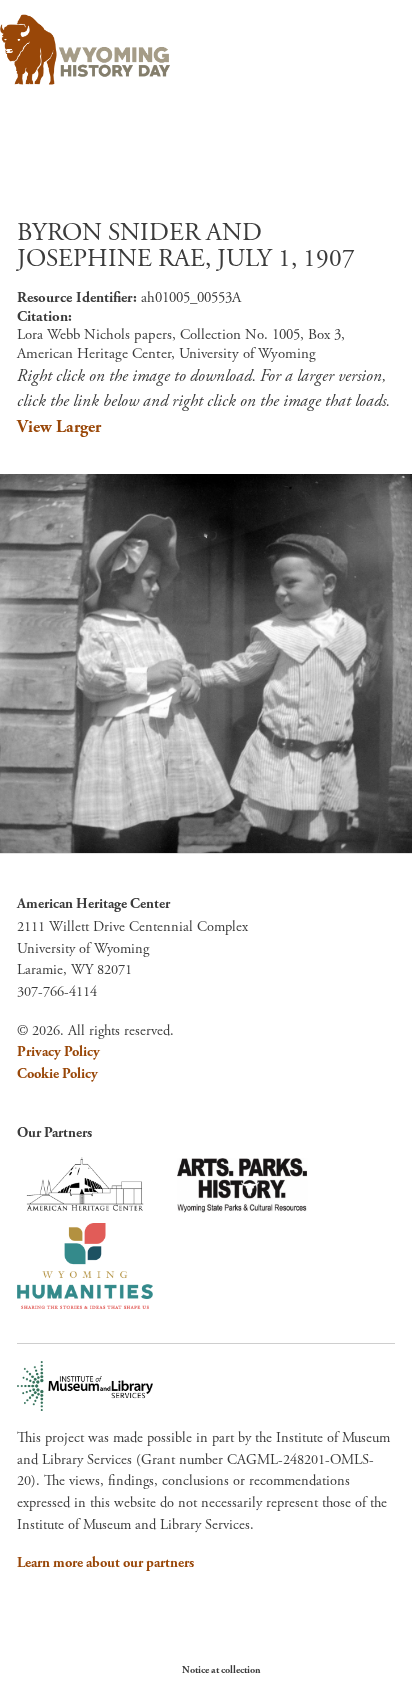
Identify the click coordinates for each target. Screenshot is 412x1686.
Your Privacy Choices (321, 1669)
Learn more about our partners (105, 1563)
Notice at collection (221, 1670)
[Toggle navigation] (368, 43)
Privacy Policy (58, 1052)
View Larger (59, 427)
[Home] (85, 50)
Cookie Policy (57, 1074)
